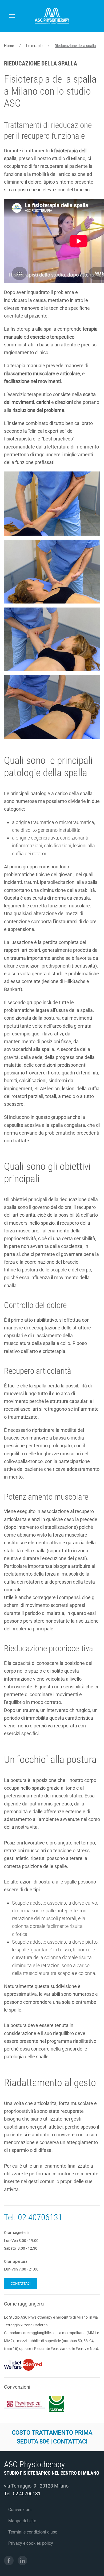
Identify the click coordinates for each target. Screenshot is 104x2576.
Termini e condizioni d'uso (33, 2532)
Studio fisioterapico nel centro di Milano (52, 2473)
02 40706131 (40, 2217)
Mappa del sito (22, 2521)
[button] (12, 16)
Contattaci (21, 2283)
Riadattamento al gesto (50, 2083)
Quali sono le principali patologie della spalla (48, 766)
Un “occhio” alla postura (50, 1759)
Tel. (11, 2217)
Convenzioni (20, 2510)
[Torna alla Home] (52, 16)
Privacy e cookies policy (31, 2543)
